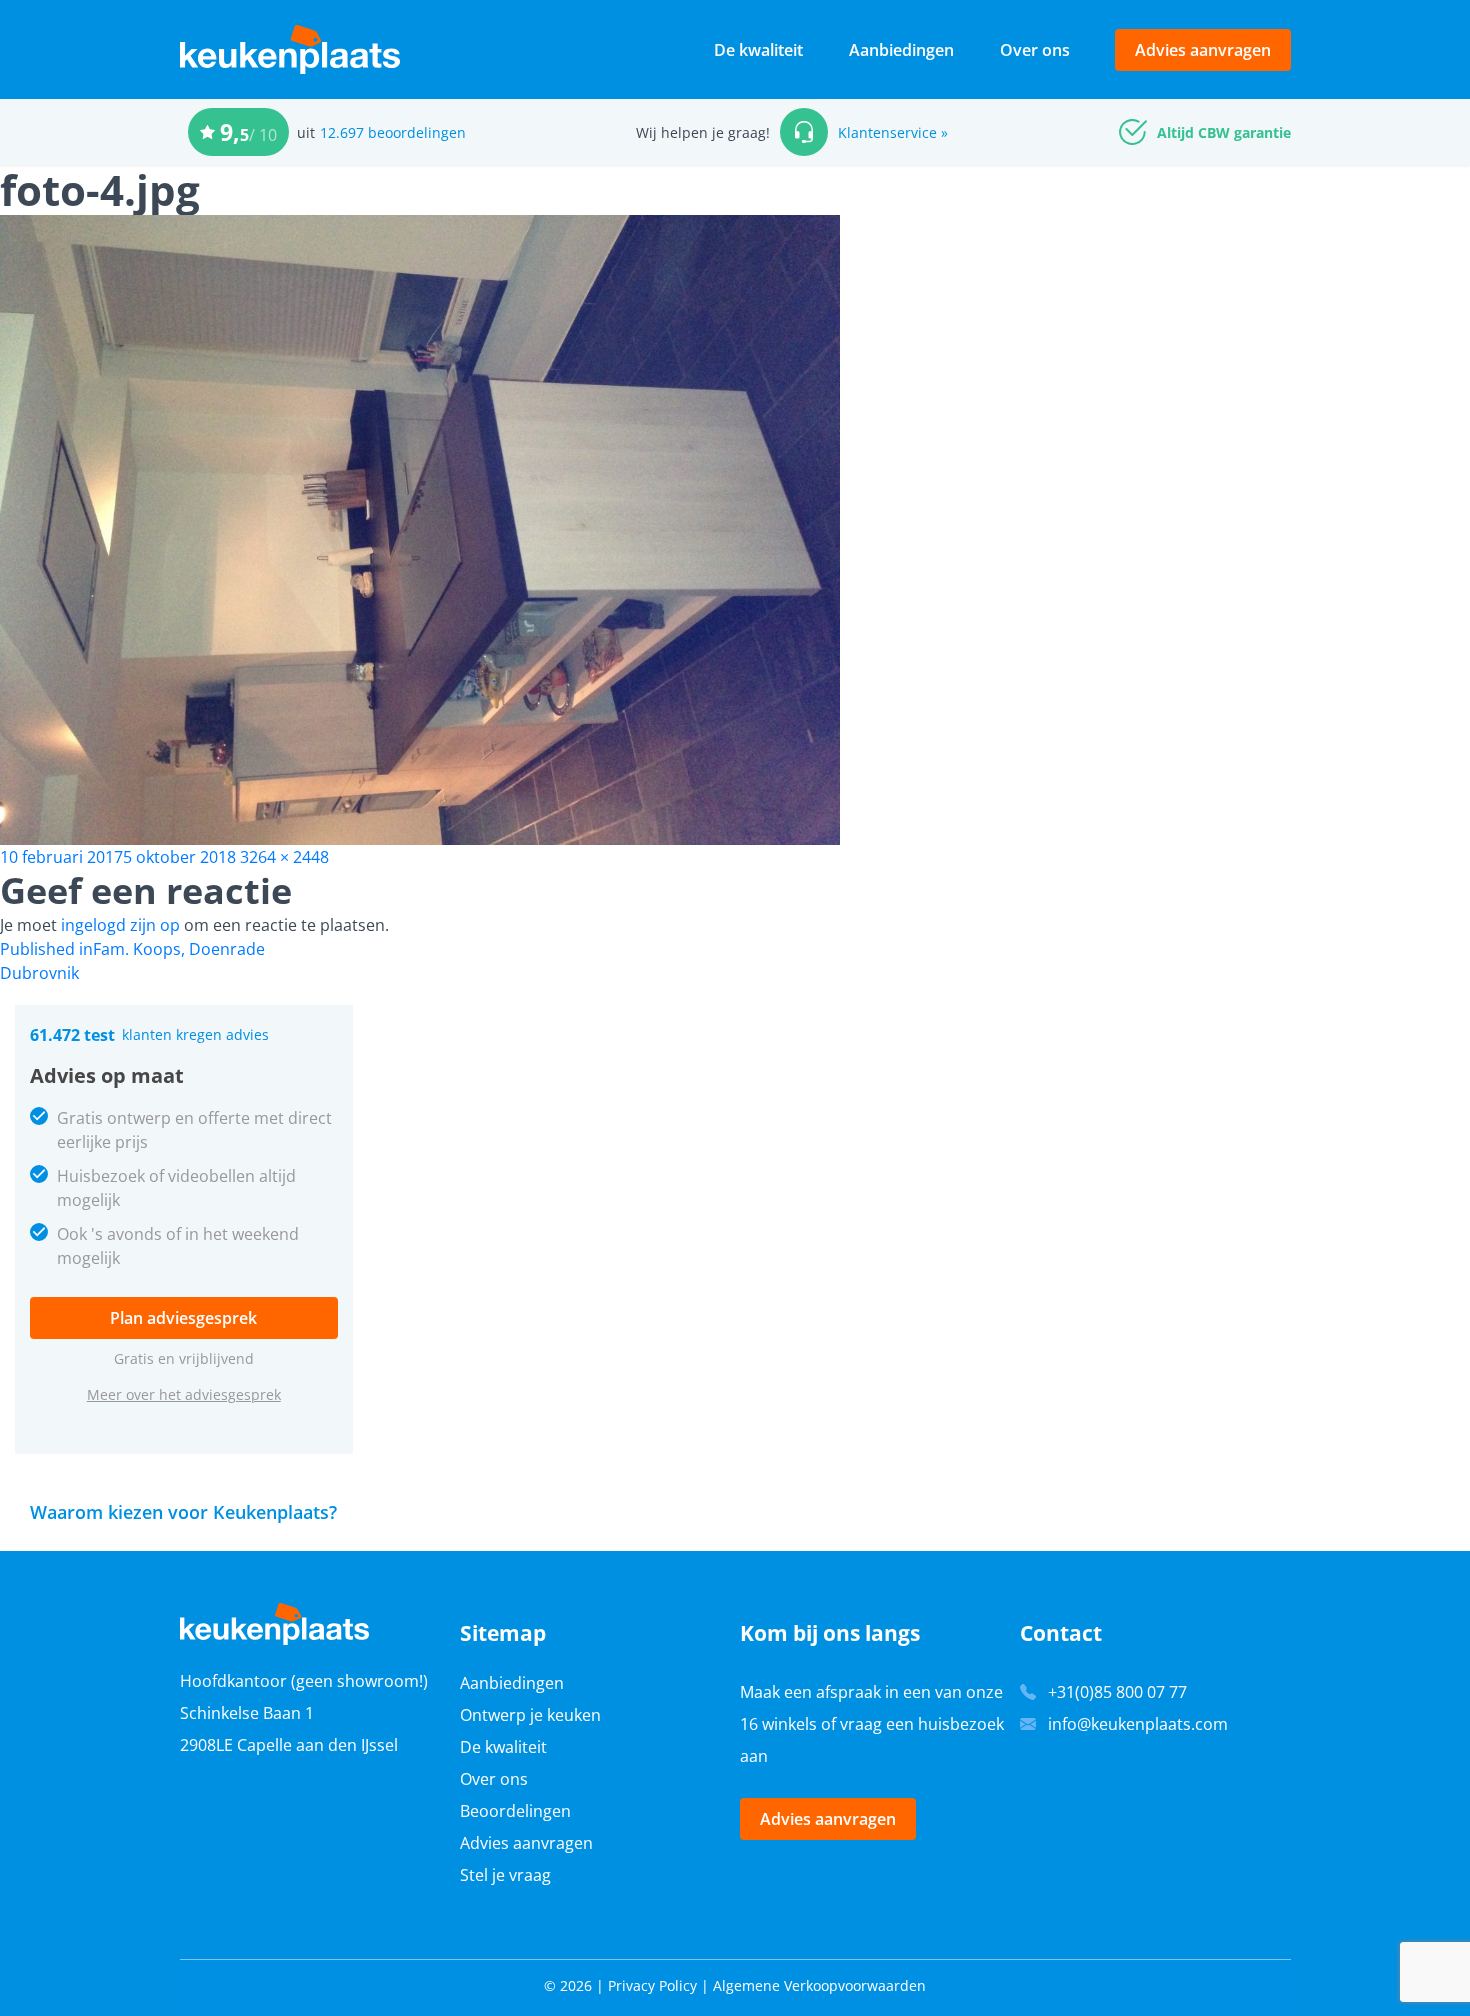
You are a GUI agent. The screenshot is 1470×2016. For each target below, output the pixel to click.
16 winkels (778, 1724)
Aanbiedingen (901, 50)
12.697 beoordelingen (393, 132)
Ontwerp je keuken (530, 1715)
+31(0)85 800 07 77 (1117, 1692)
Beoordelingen (515, 1811)
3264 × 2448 (284, 857)
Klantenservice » (893, 132)
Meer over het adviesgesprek (184, 1394)
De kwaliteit (758, 50)
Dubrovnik (39, 973)
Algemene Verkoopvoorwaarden (819, 1985)
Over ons (1035, 50)
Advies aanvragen (1203, 50)
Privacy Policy (652, 1985)
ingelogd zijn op (120, 925)
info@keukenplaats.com (1138, 1724)
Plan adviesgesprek (183, 1318)
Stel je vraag (505, 1875)
